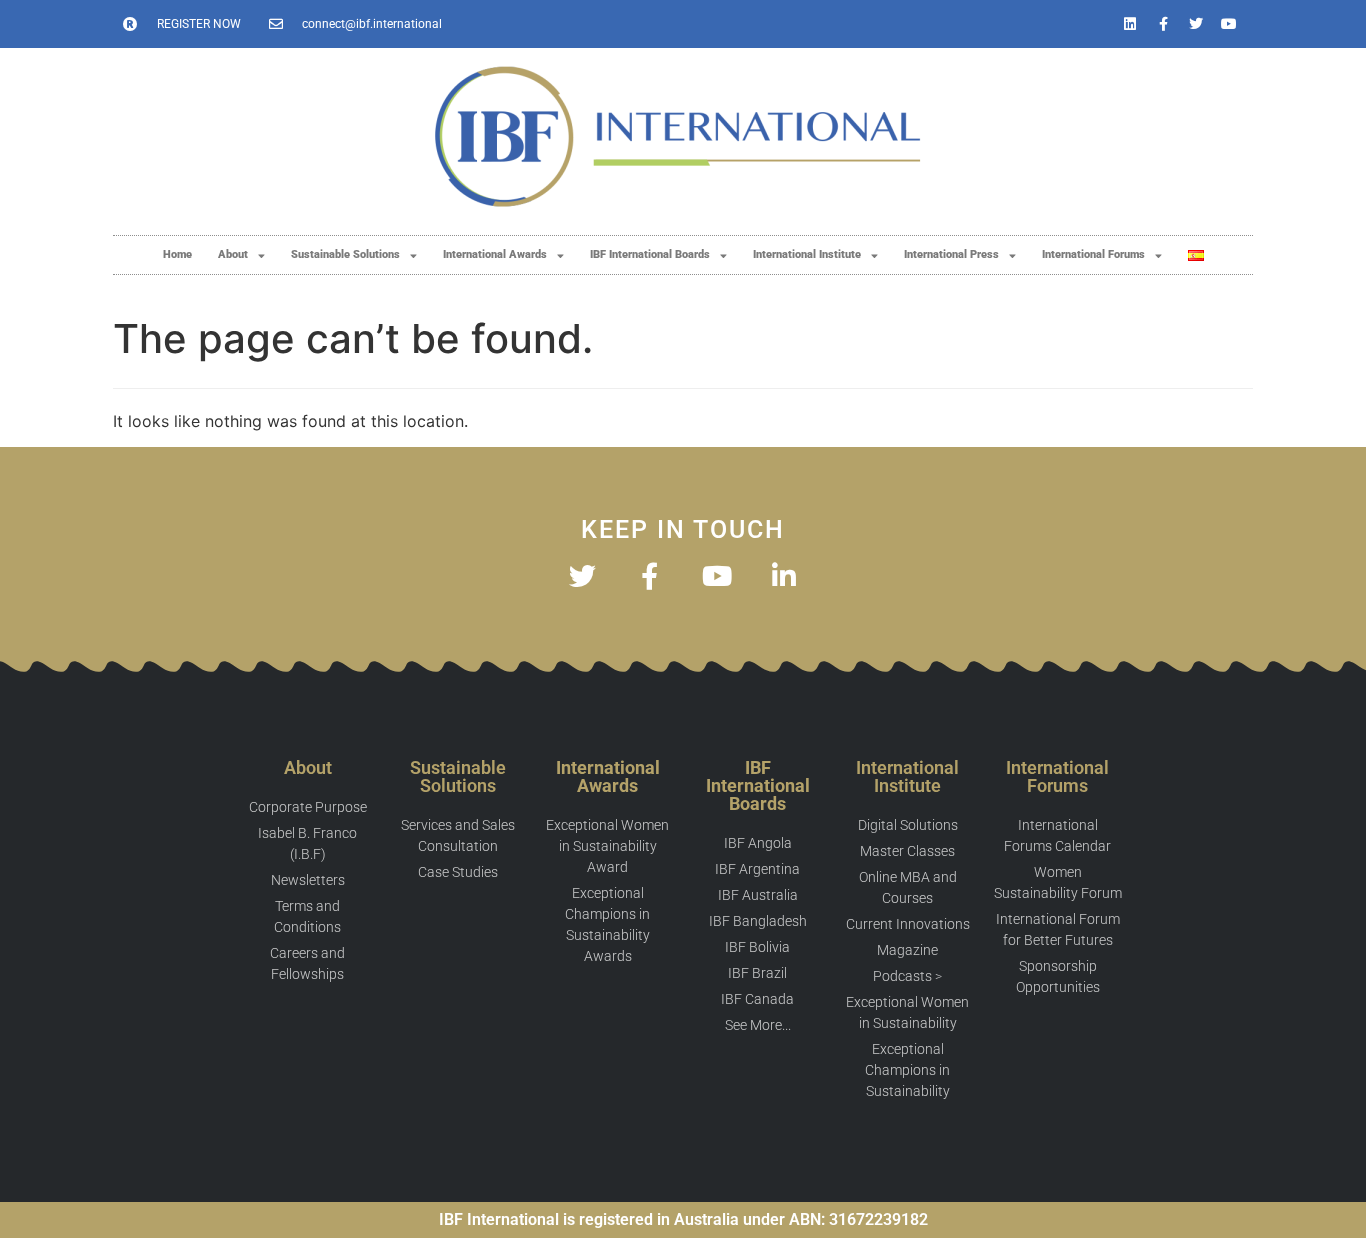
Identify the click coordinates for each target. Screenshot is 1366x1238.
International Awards (495, 254)
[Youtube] (1229, 24)
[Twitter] (1196, 24)
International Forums (1093, 254)
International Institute (807, 254)
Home (177, 254)
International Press (951, 254)
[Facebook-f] (1163, 24)
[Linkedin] (1130, 24)
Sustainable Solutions (345, 254)
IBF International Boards (650, 254)
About (233, 254)
